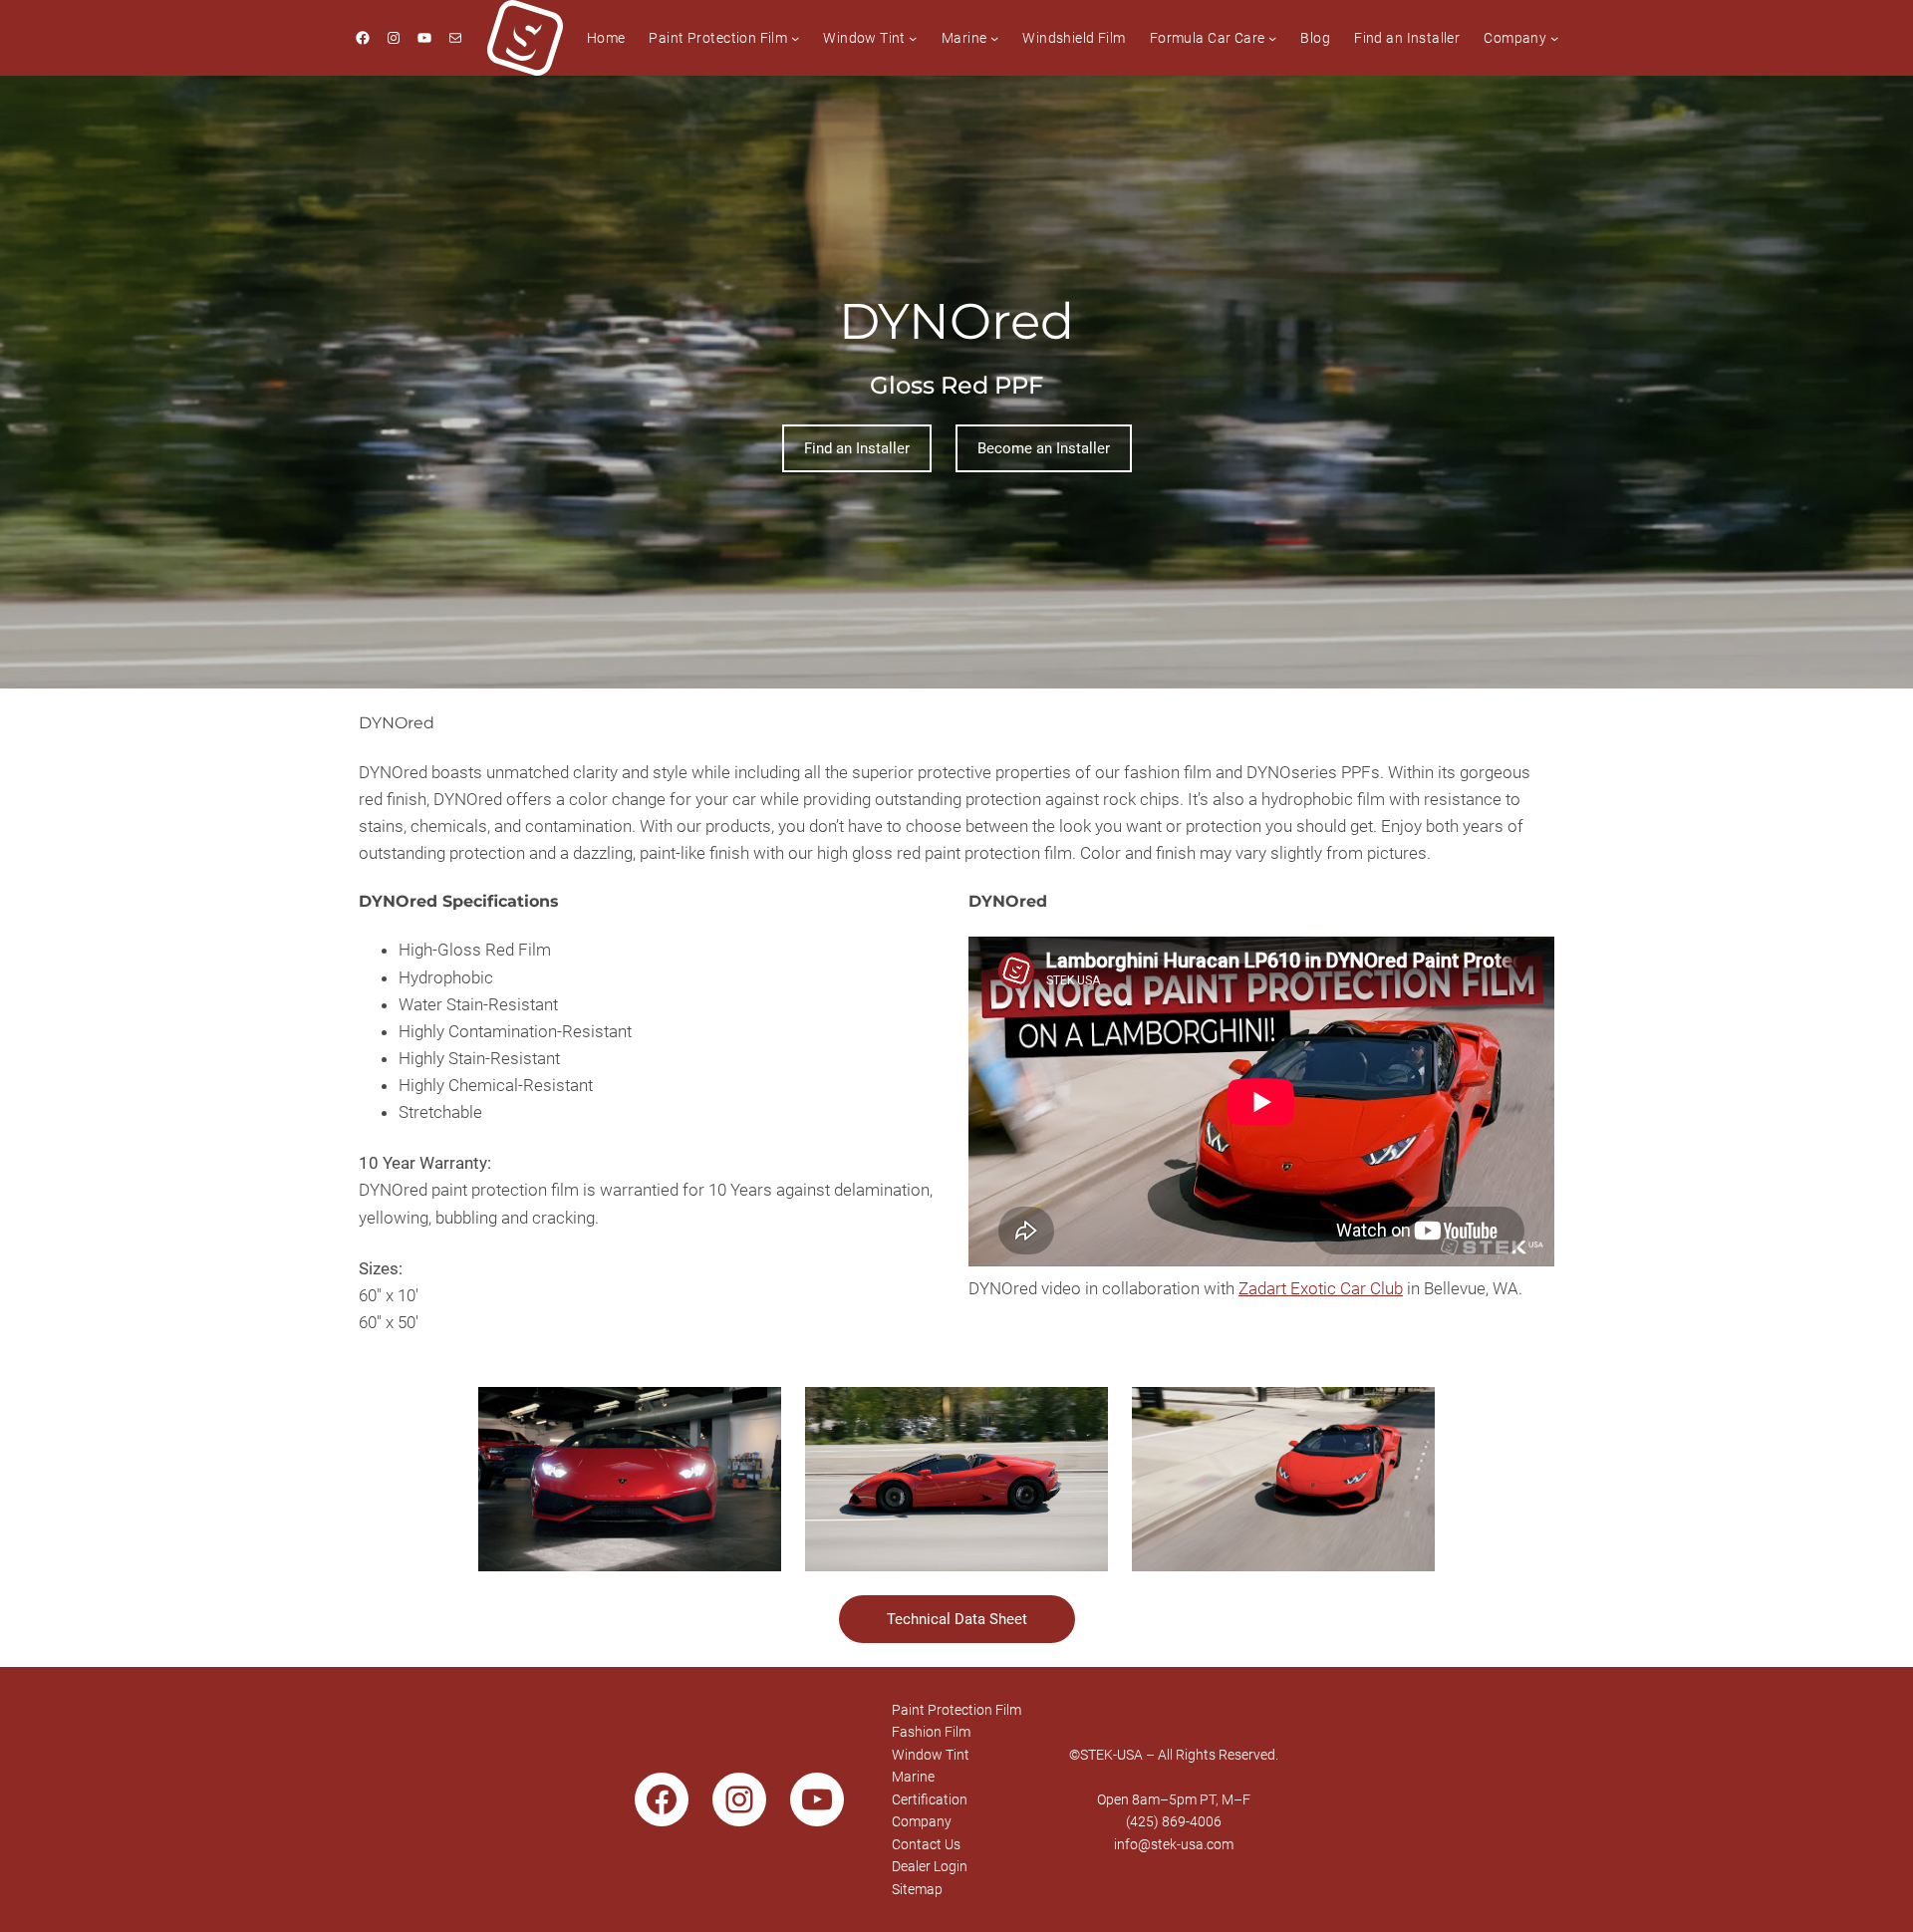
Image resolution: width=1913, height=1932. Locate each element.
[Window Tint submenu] (913, 38)
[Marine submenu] (994, 38)
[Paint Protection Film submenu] (795, 38)
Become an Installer (1044, 448)
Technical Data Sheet (957, 1619)
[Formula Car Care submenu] (1272, 38)
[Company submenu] (1554, 38)
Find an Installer (857, 448)
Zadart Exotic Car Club (1321, 1288)
